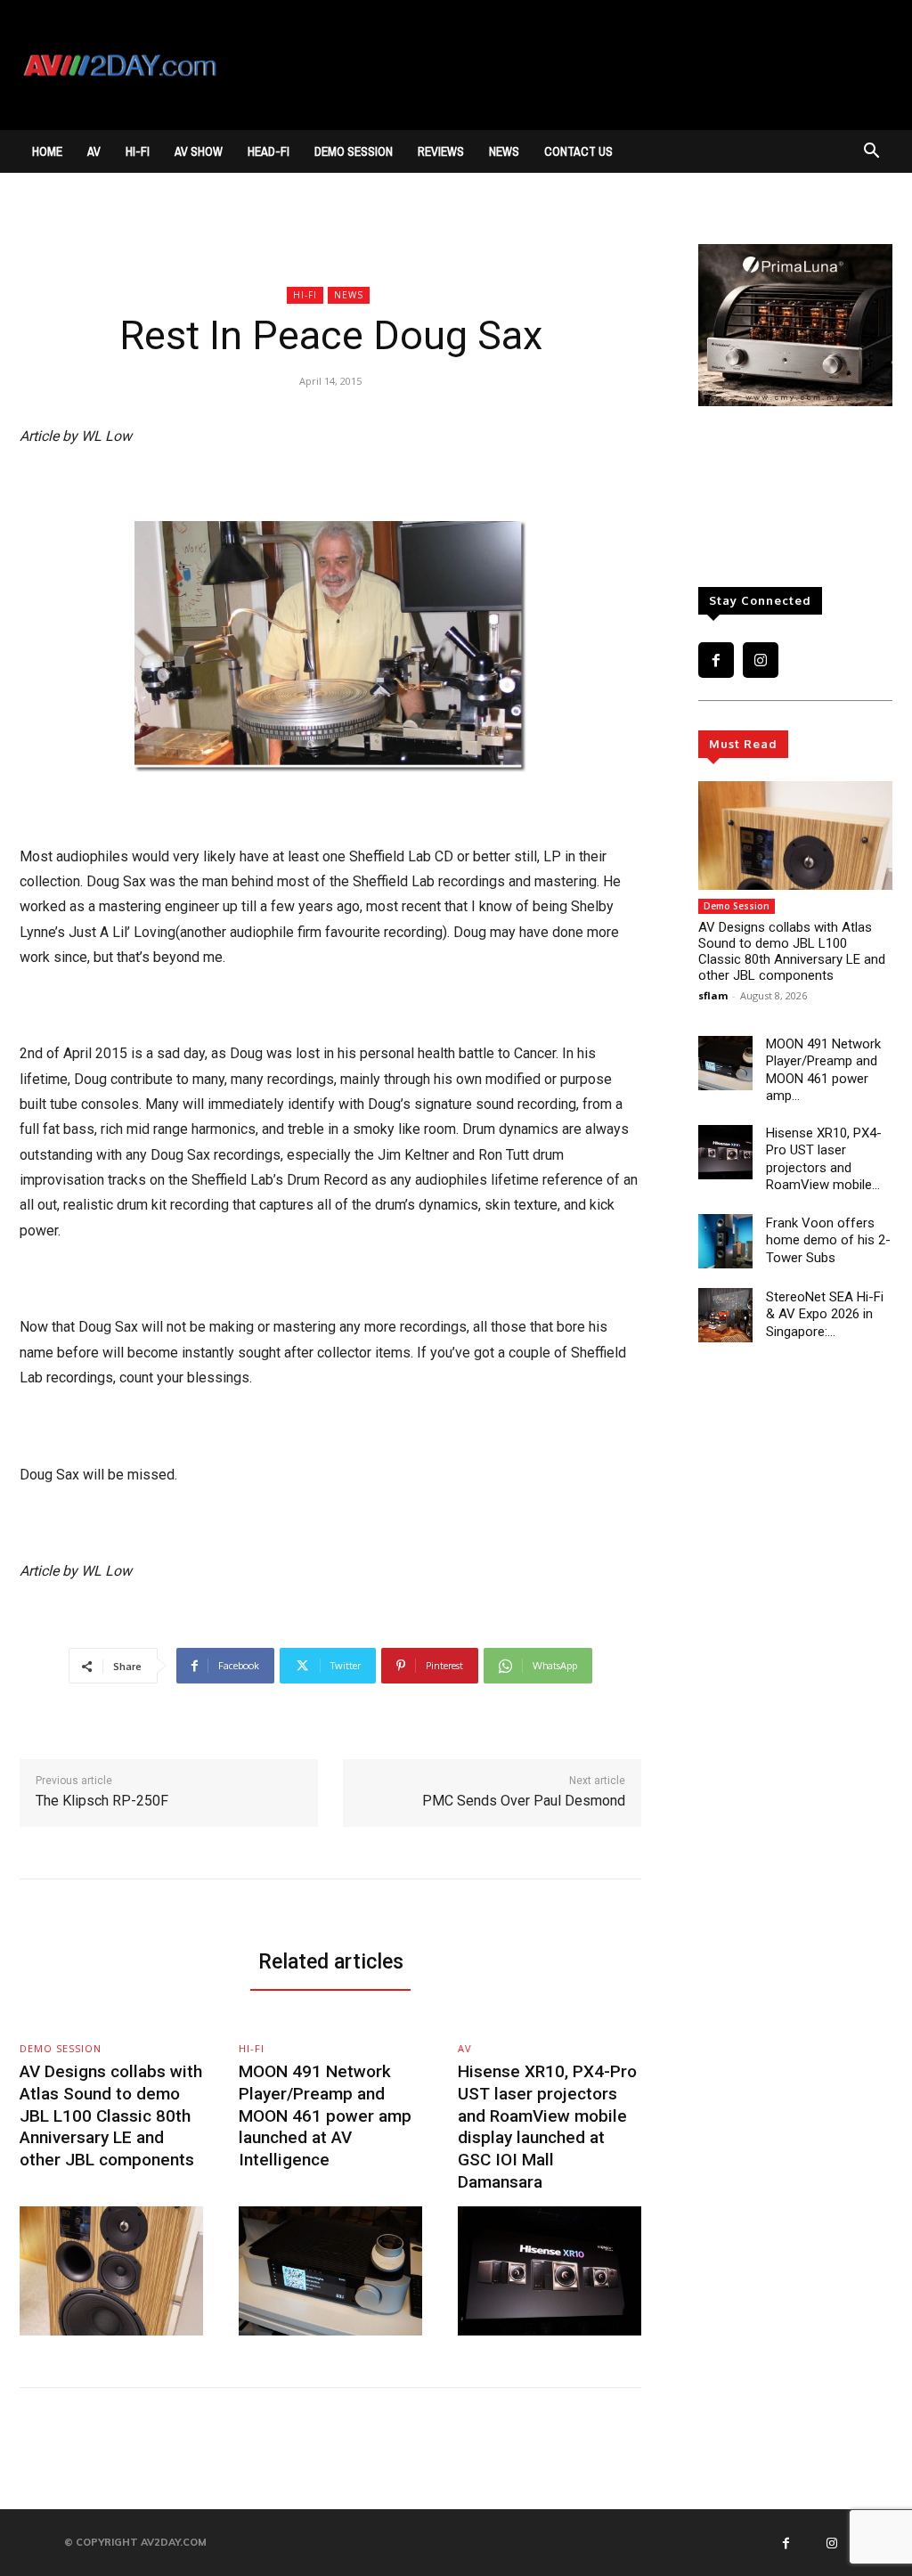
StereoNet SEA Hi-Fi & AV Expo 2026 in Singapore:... (825, 1314)
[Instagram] (761, 660)
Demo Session (354, 151)
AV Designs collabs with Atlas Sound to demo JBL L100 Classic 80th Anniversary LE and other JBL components (792, 951)
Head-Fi (269, 151)
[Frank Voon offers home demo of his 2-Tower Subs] (725, 1241)
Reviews (441, 151)
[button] (871, 153)
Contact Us (578, 151)
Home (47, 151)
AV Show (199, 151)
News (504, 151)
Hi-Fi (138, 151)
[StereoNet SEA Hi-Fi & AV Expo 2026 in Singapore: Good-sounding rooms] (725, 1315)
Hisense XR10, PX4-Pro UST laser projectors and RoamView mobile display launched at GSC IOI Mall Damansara (547, 2126)
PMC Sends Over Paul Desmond (524, 1801)
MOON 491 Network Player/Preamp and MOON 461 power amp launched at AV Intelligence (325, 2115)
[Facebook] (716, 660)
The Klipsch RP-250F (102, 1801)
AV (94, 151)
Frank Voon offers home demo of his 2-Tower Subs (828, 1240)
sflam (713, 995)
